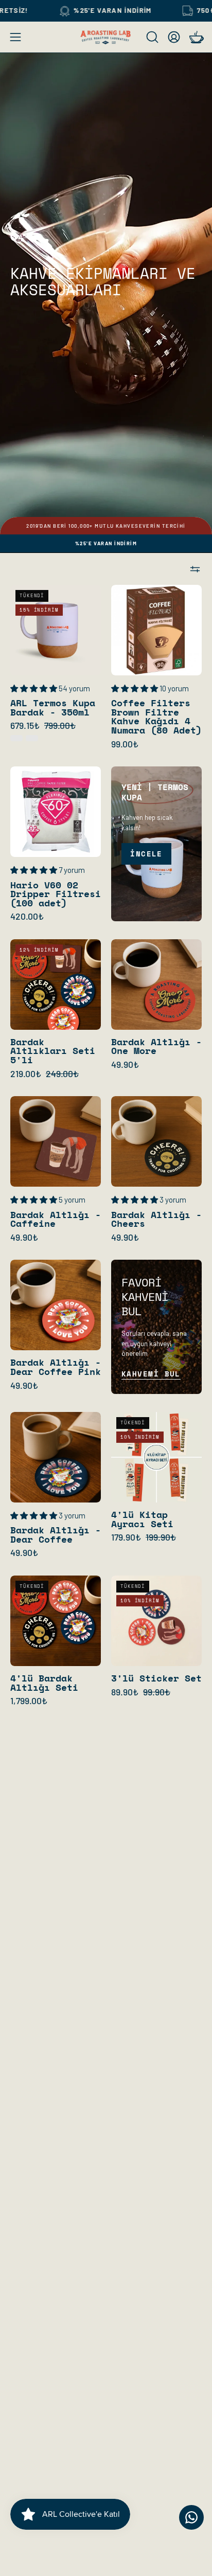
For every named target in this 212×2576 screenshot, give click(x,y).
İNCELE (146, 854)
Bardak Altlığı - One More (156, 1046)
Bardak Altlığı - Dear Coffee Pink (56, 1367)
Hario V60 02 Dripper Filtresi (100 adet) (56, 894)
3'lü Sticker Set (156, 1678)
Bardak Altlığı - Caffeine (56, 1219)
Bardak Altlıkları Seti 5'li (53, 1051)
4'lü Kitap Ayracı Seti (142, 1519)
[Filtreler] (195, 569)
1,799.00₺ (29, 1701)
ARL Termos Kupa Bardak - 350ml (53, 708)
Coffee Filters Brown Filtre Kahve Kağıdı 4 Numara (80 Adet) (156, 717)
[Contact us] (191, 2517)
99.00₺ (125, 744)
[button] (151, 37)
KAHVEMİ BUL (151, 1374)
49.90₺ (125, 1065)
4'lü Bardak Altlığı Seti (44, 1683)
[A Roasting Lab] (106, 37)
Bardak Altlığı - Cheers (156, 1219)
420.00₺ (27, 917)
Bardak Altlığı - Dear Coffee (56, 1535)
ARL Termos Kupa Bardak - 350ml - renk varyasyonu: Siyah (32, 738)
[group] (106, 526)
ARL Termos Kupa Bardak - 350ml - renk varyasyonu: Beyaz (16, 738)
